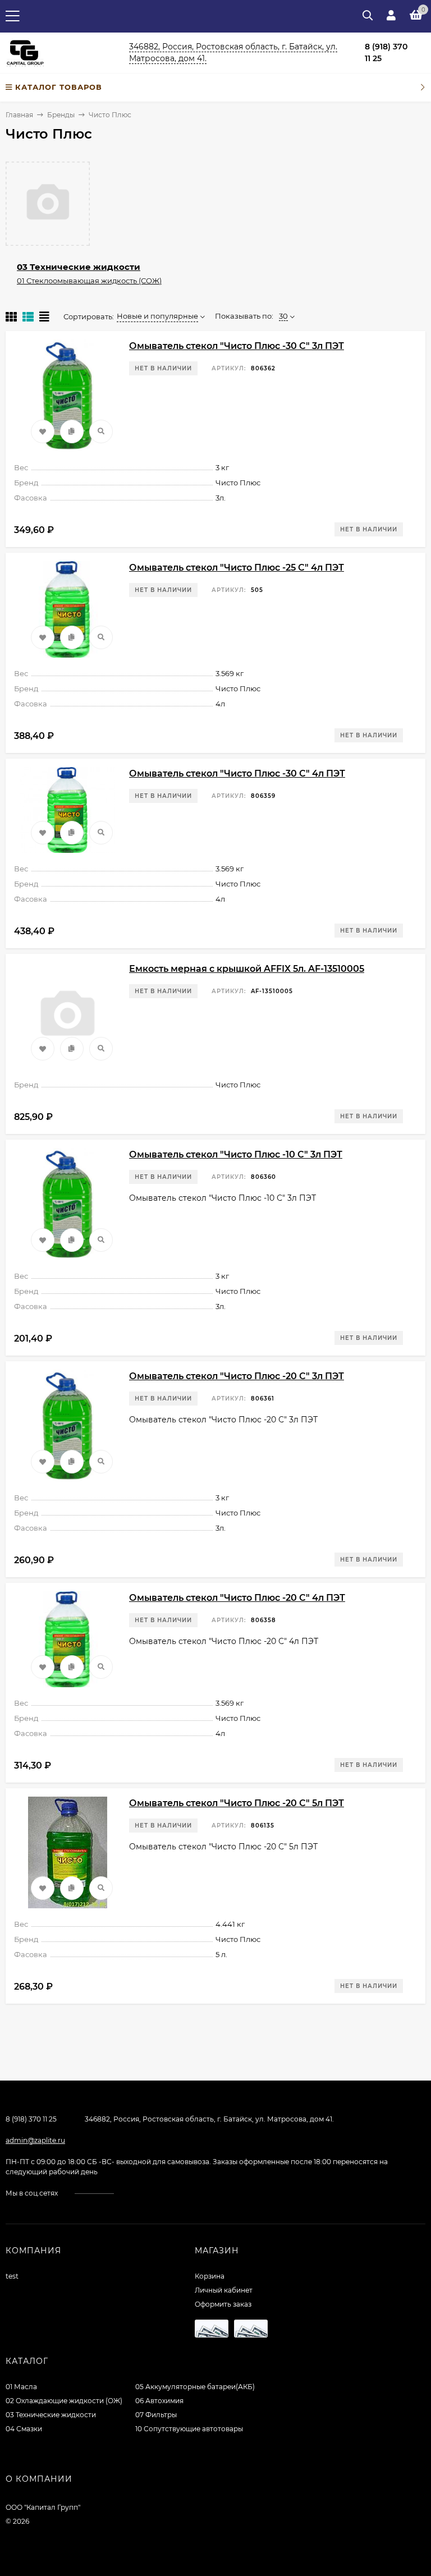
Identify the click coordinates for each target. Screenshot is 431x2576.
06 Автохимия (159, 2401)
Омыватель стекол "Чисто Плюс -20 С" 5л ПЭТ (237, 1803)
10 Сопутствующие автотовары (189, 2429)
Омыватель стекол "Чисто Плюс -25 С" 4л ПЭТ (237, 568)
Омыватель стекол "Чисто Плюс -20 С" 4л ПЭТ (237, 1598)
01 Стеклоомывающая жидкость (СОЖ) (89, 281)
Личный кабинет (224, 2290)
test (12, 2276)
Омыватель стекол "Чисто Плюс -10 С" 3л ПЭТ (236, 1154)
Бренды (61, 115)
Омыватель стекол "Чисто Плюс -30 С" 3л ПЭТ (237, 346)
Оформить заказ (223, 2304)
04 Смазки (24, 2429)
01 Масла (21, 2387)
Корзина (210, 2276)
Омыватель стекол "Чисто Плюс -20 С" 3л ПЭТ (237, 1376)
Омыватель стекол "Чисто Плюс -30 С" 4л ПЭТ (237, 773)
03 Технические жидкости (79, 267)
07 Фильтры (156, 2415)
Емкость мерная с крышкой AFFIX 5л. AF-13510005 (247, 969)
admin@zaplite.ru (35, 2140)
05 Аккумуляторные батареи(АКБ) (195, 2387)
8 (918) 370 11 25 (31, 2119)
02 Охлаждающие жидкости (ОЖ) (64, 2401)
